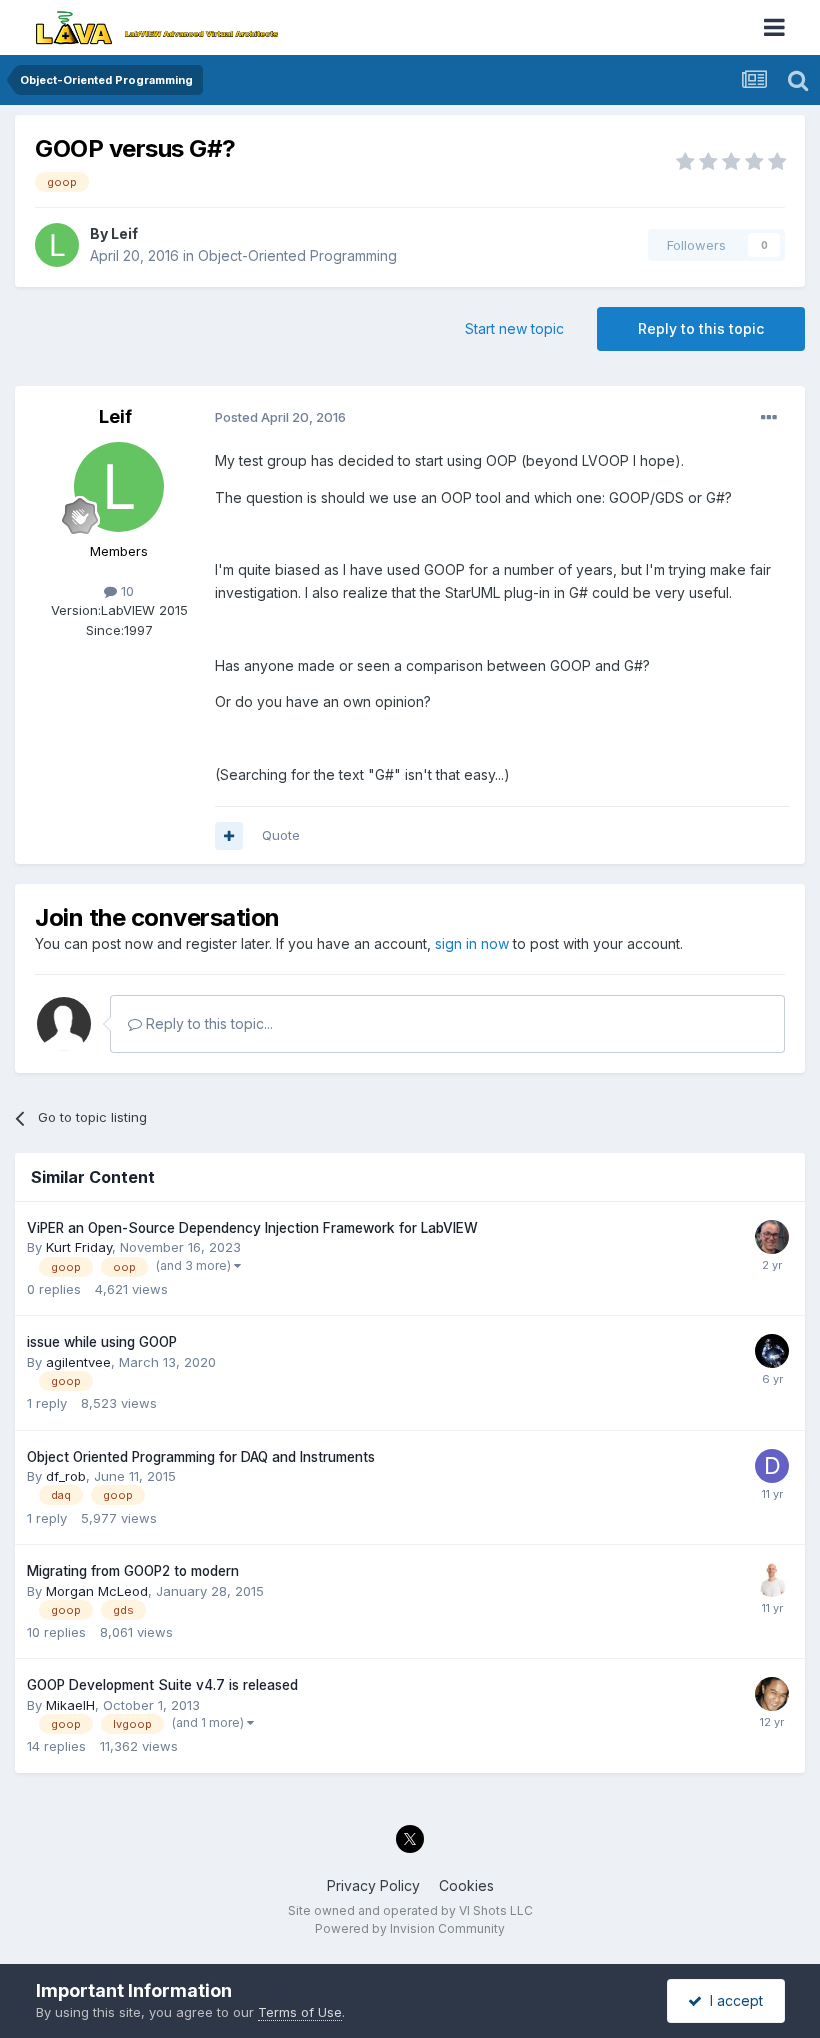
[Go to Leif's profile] (57, 245)
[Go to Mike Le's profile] (772, 1694)
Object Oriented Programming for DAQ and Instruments (201, 1457)
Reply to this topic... (207, 1023)
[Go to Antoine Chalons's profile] (772, 1351)
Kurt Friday (79, 1247)
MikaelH (70, 1705)
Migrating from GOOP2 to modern (133, 1571)
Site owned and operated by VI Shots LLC (410, 1910)
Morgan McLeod (97, 1591)
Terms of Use (300, 2012)
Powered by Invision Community (410, 1928)
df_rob (66, 1476)
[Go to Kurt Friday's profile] (772, 1237)
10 (125, 591)
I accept (732, 2000)
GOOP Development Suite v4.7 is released (162, 1685)
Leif (124, 233)
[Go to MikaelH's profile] (772, 1580)
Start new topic (514, 328)
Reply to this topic (701, 328)
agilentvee (78, 1362)
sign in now (472, 943)
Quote (281, 835)
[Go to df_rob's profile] (772, 1466)
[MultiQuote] (229, 836)
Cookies (466, 1885)
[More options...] (769, 418)
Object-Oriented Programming (297, 255)
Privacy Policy (373, 1885)
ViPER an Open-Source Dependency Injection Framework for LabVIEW (252, 1228)
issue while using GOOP (102, 1342)
